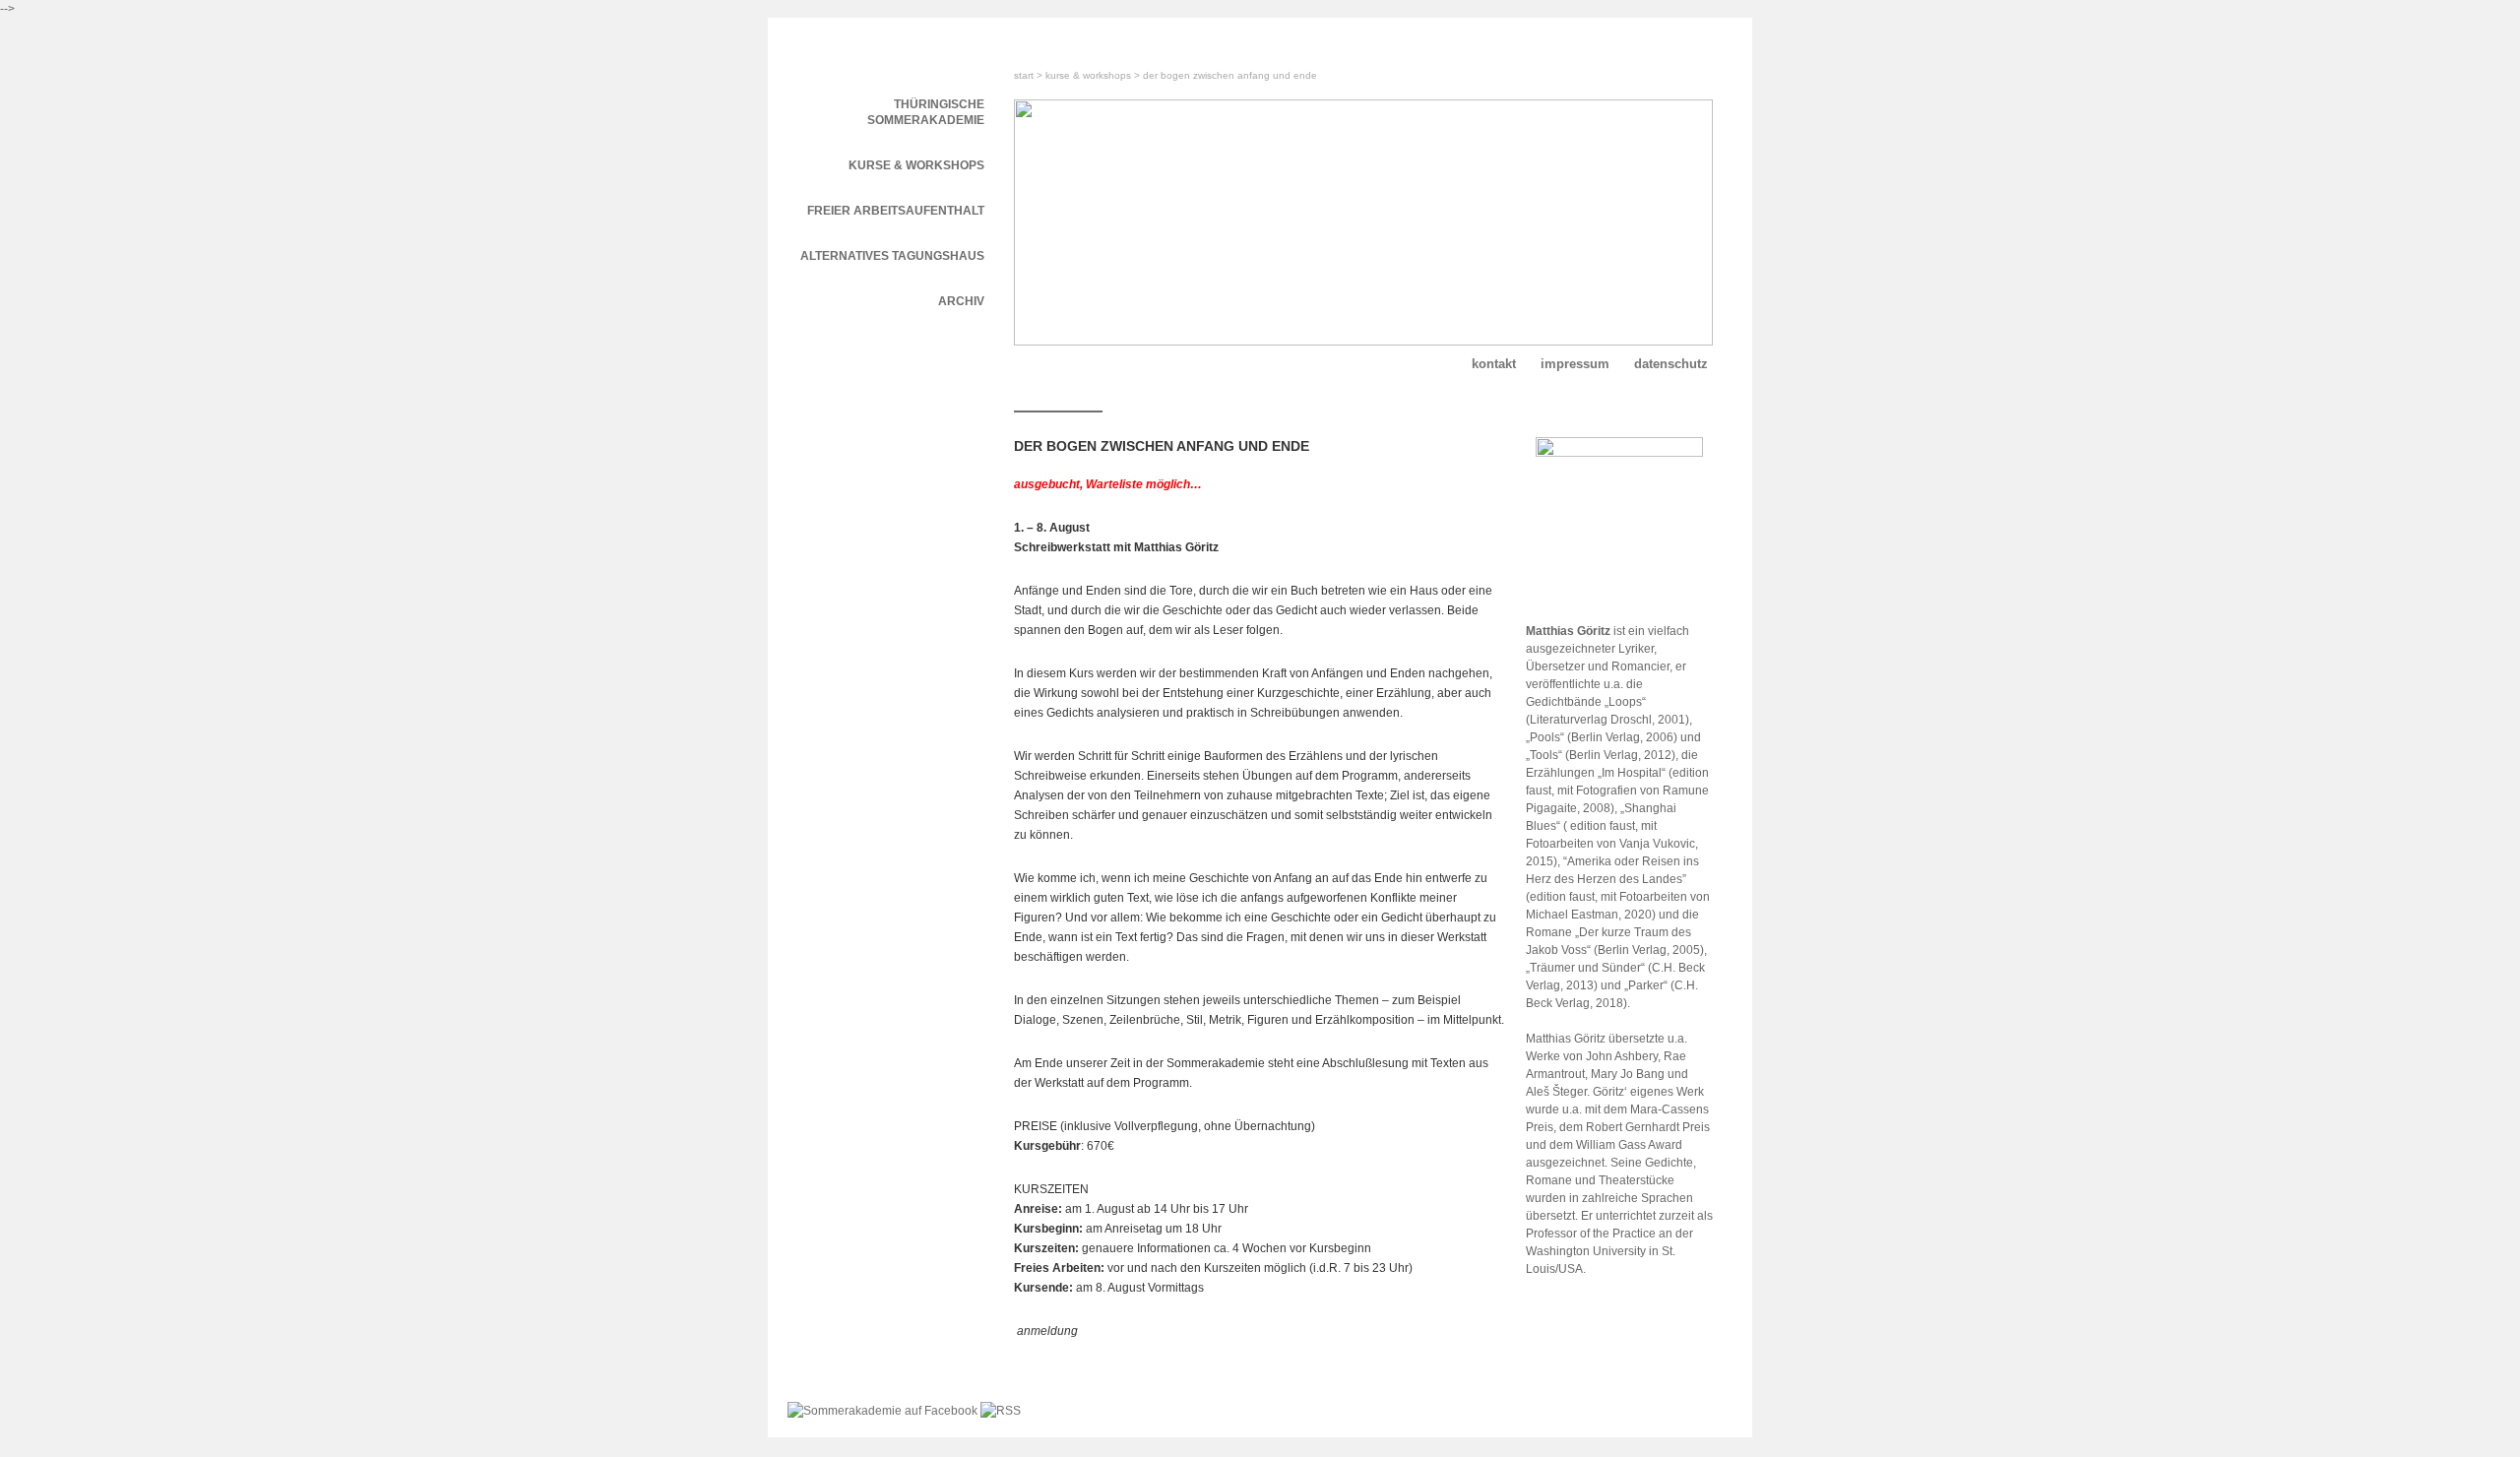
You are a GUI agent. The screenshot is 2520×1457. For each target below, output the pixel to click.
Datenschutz (1671, 364)
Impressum (1575, 364)
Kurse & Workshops (1088, 75)
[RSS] (1001, 1411)
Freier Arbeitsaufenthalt (896, 211)
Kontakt (1494, 364)
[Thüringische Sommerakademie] (886, 47)
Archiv (961, 301)
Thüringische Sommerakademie (926, 112)
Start (1024, 75)
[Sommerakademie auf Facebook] (884, 1411)
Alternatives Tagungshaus (892, 256)
